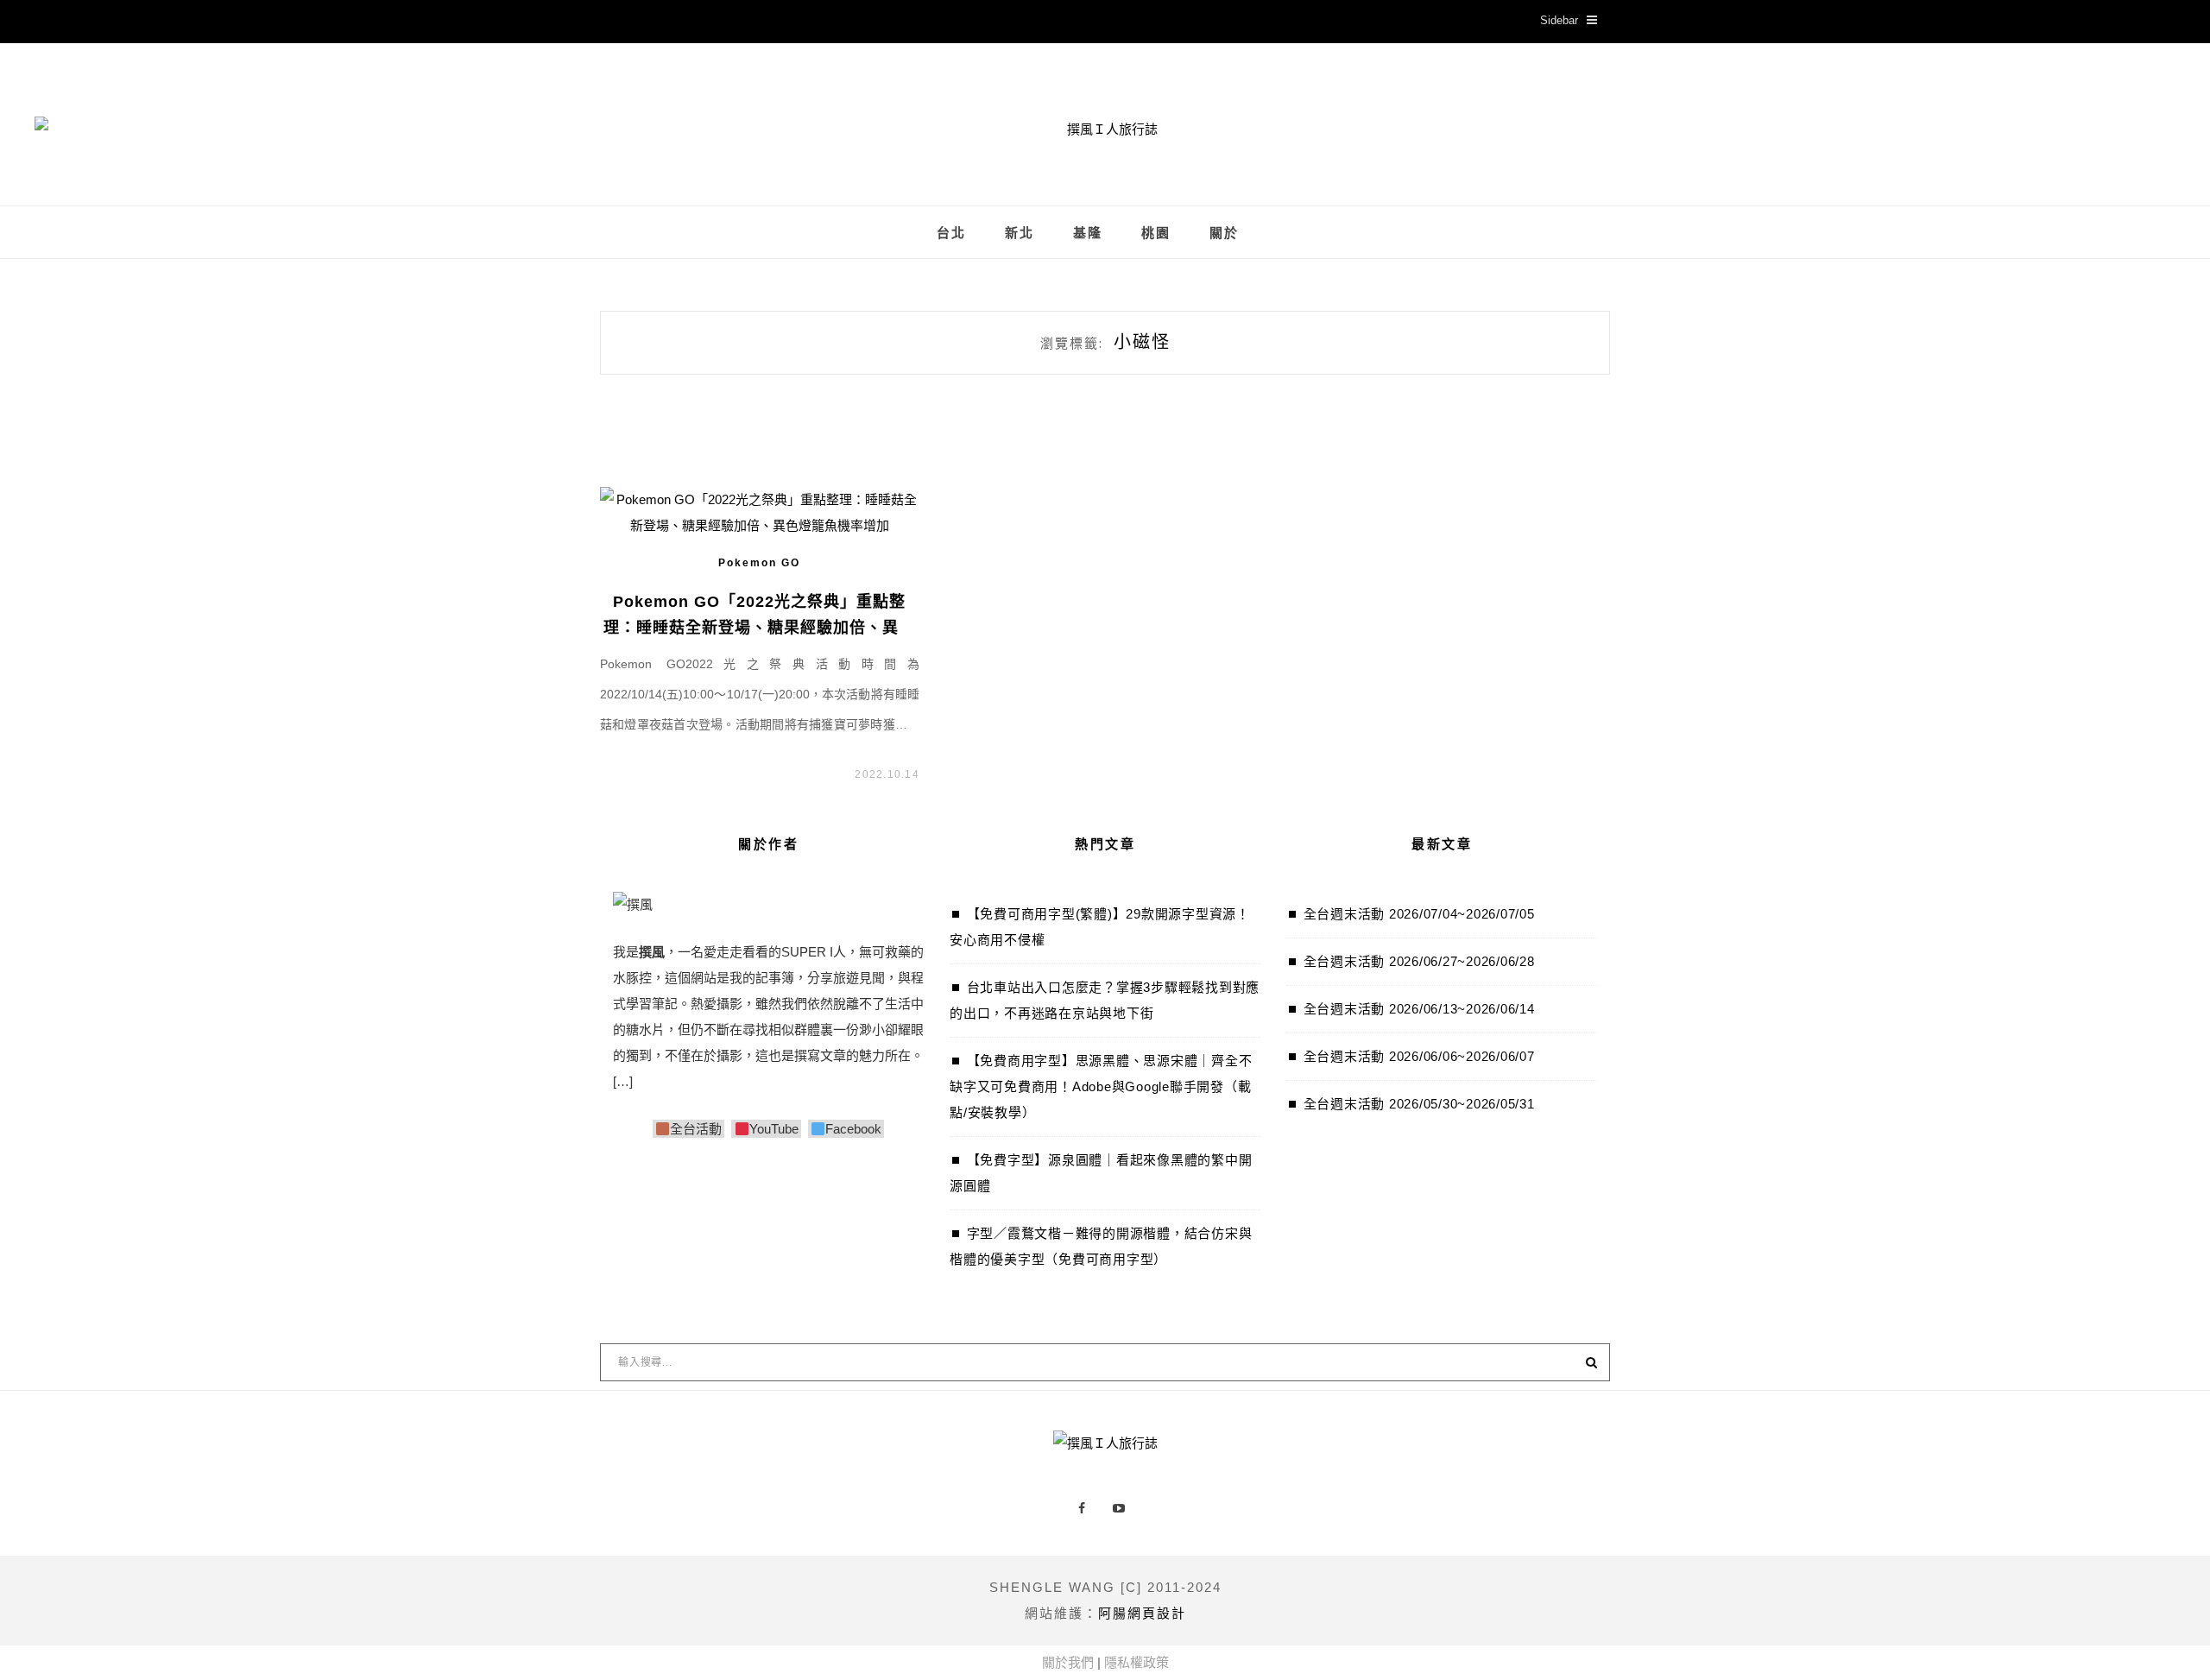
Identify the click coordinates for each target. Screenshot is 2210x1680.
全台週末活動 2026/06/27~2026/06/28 (1419, 961)
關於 (1224, 233)
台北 (951, 233)
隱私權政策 (1137, 1662)
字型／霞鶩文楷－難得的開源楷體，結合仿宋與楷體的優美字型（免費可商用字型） (1101, 1246)
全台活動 (696, 1129)
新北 (1020, 233)
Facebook (853, 1129)
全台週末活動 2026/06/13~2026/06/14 (1419, 1009)
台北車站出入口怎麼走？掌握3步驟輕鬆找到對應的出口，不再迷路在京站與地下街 (1105, 1000)
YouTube (773, 1129)
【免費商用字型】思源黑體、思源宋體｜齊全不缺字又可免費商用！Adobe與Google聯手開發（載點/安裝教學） (1101, 1086)
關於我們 (1068, 1662)
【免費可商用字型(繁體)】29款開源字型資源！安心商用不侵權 (1100, 927)
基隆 (1088, 233)
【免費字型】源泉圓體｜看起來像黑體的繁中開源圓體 (1101, 1173)
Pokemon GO (759, 563)
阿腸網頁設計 (1142, 1613)
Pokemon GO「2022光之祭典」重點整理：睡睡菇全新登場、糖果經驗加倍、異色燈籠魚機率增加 (759, 628)
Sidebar (1559, 20)
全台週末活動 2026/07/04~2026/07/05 (1419, 914)
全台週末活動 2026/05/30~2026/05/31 (1419, 1104)
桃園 (1156, 233)
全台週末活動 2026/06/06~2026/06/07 (1419, 1056)
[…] (623, 1081)
